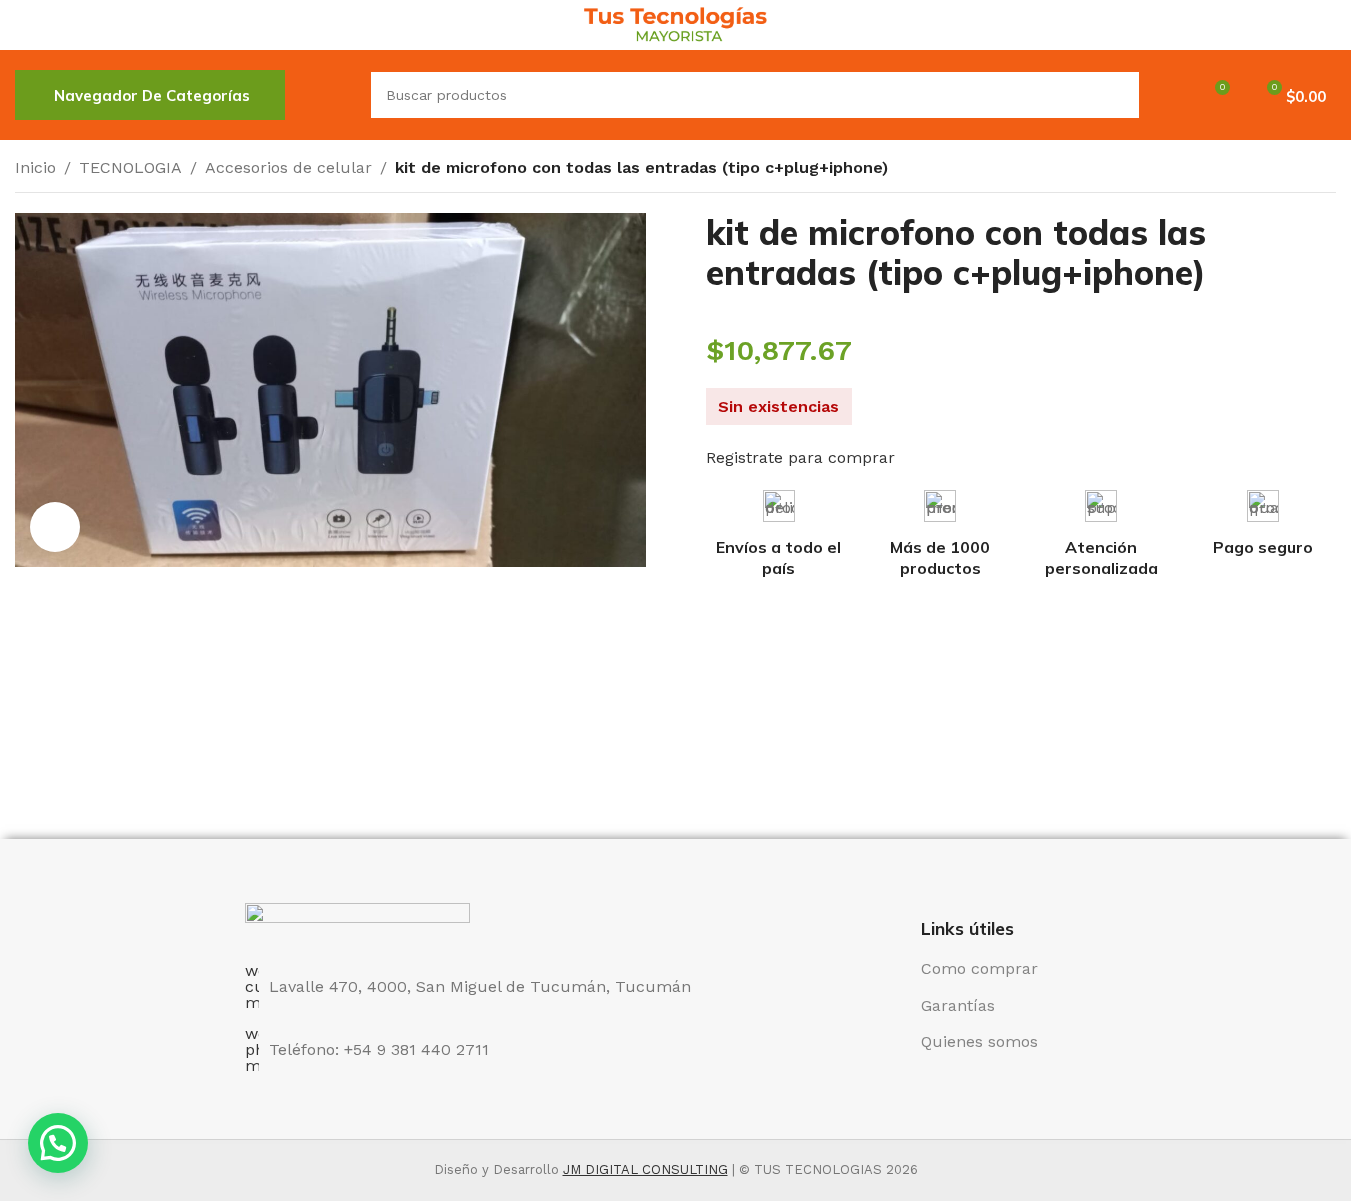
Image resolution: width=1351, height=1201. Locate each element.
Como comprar (979, 968)
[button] (58, 1143)
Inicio (35, 167)
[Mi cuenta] (1167, 95)
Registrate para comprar (800, 457)
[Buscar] (328, 95)
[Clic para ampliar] (55, 527)
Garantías (958, 1005)
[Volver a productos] (1300, 170)
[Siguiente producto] (1324, 170)
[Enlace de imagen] (357, 921)
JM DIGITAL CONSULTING (645, 1169)
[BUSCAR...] (1116, 95)
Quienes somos (979, 1041)
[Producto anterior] (1276, 170)
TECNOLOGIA (130, 167)
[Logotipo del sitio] (675, 23)
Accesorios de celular (288, 167)
